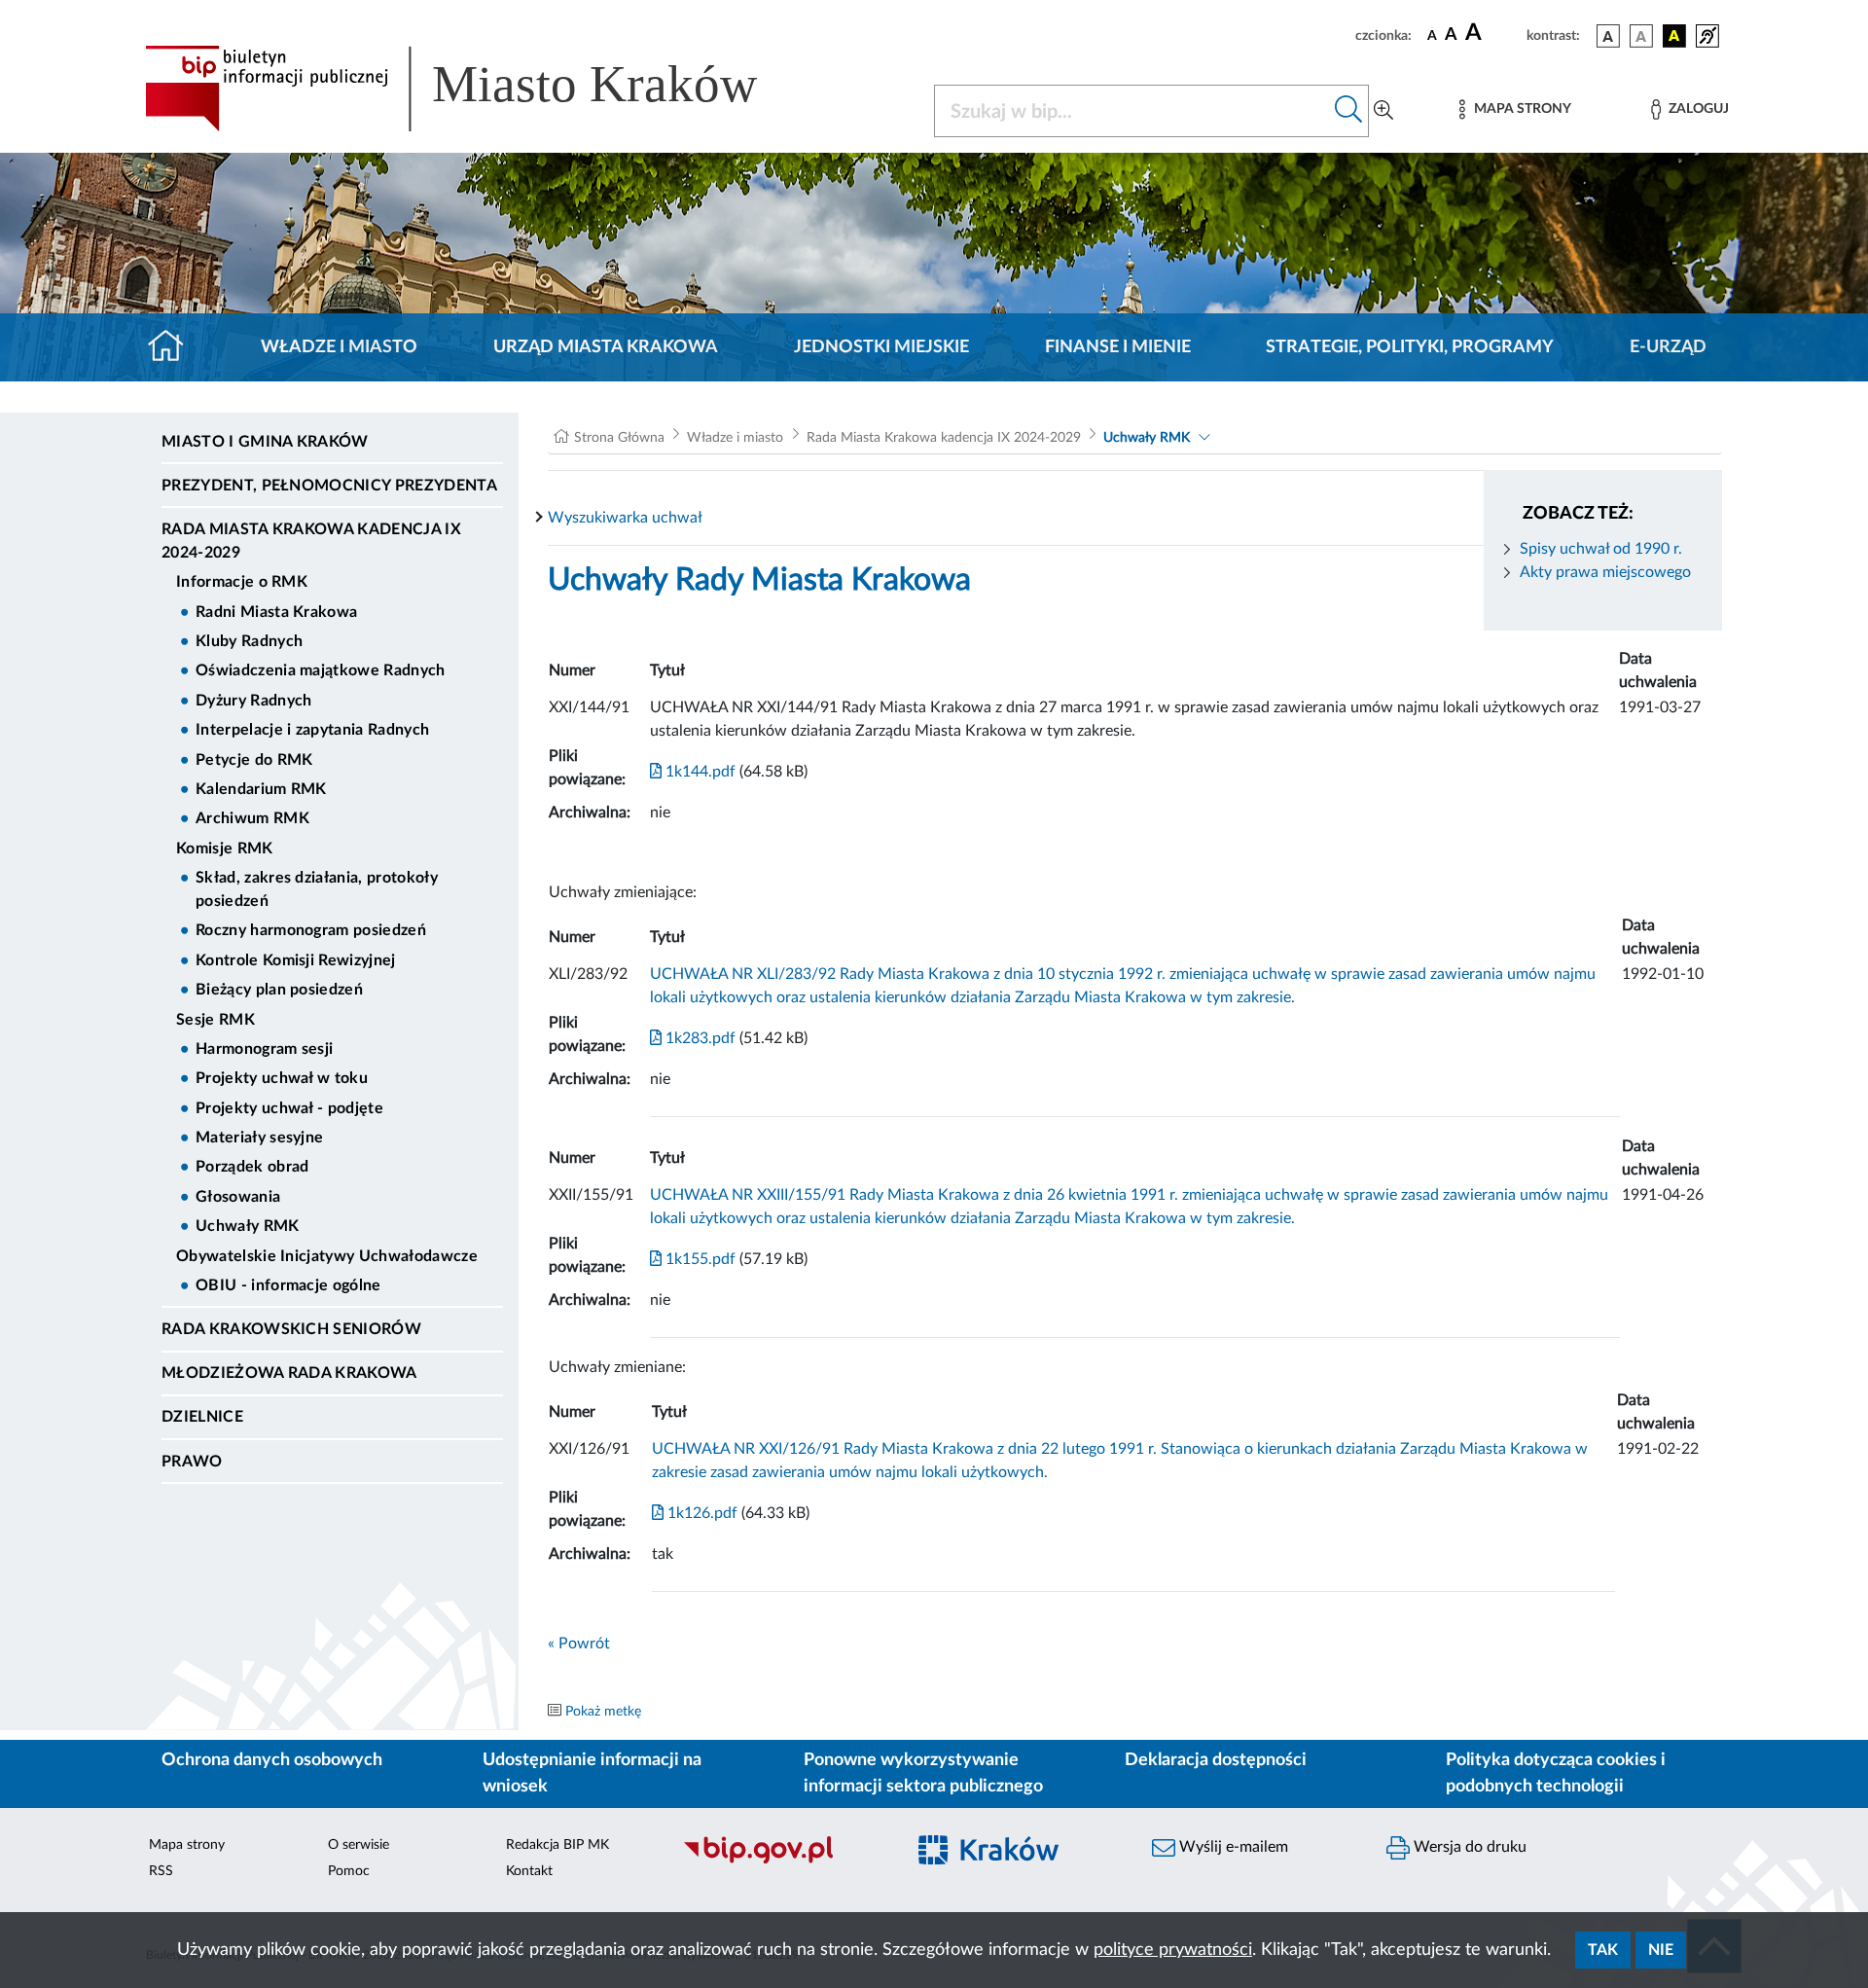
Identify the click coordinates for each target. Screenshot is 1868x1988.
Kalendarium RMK (261, 789)
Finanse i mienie (1118, 347)
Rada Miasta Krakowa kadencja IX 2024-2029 (311, 541)
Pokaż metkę (603, 1712)
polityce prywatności (1173, 1950)
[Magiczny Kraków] (1018, 1862)
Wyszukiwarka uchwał (625, 518)
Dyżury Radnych (253, 701)
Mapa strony (187, 1845)
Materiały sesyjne (259, 1138)
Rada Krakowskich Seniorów (291, 1329)
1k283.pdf (699, 1038)
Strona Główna (619, 438)
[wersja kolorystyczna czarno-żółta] (1674, 36)
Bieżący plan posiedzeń (279, 990)
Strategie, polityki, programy (1410, 347)
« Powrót (579, 1644)
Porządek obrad (252, 1167)
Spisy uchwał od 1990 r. (1601, 549)
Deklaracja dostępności (1216, 1760)
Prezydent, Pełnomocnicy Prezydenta (329, 486)
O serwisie (359, 1845)
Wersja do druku (1468, 1847)
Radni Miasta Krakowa (276, 612)
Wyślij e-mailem (1232, 1847)
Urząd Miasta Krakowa (606, 347)
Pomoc (349, 1871)
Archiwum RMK (252, 818)
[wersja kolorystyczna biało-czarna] (1641, 36)
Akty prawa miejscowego (1605, 572)
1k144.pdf (699, 772)
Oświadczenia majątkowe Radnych (321, 670)
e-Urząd (1668, 347)
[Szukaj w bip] (1349, 111)
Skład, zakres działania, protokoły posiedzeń (317, 889)
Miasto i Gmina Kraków (265, 442)
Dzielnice (202, 1417)
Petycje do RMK (254, 760)
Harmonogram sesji (264, 1049)
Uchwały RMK (248, 1226)
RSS (161, 1871)
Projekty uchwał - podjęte (289, 1108)
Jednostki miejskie (881, 347)
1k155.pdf (699, 1259)
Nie (1661, 1950)
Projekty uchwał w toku (282, 1078)
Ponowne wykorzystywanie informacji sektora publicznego (923, 1773)
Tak (1603, 1950)
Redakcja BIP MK (557, 1845)
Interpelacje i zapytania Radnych (312, 730)
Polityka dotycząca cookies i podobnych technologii (1556, 1773)
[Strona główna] (174, 347)
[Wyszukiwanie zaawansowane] (1383, 111)
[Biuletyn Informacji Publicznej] (784, 1861)
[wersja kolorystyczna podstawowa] (1608, 36)
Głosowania (238, 1197)
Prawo (192, 1462)
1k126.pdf (700, 1513)
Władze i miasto (339, 347)
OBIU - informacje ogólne (288, 1285)
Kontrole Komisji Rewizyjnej (296, 960)
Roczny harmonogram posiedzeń (311, 930)
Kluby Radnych (249, 641)
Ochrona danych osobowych (272, 1760)
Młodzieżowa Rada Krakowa (289, 1373)
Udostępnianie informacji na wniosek (592, 1773)
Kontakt (529, 1871)
